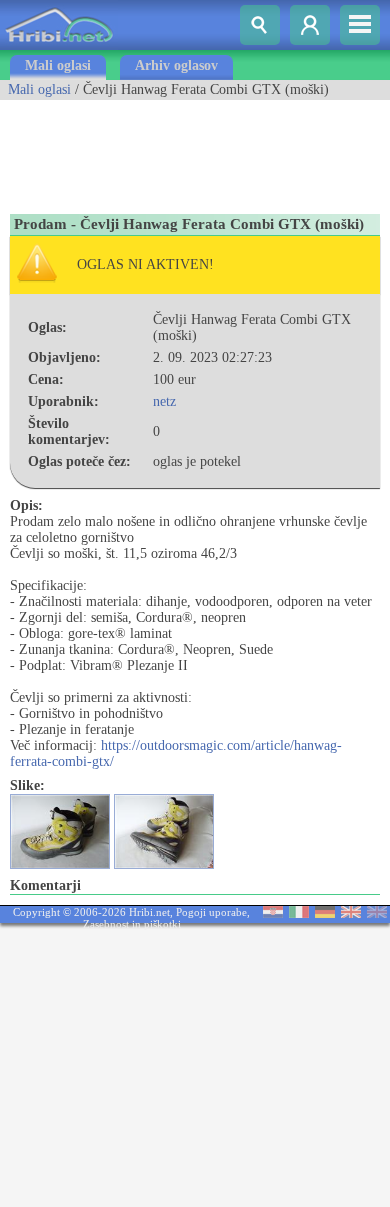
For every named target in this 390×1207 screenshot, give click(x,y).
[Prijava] (310, 25)
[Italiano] (299, 913)
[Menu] (360, 25)
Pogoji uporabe (211, 912)
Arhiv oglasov (176, 65)
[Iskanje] (260, 25)
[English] (351, 913)
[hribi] (59, 45)
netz (164, 401)
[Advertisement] (160, 150)
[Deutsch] (325, 913)
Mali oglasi (58, 65)
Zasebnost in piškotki (132, 924)
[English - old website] (377, 913)
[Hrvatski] (273, 913)
